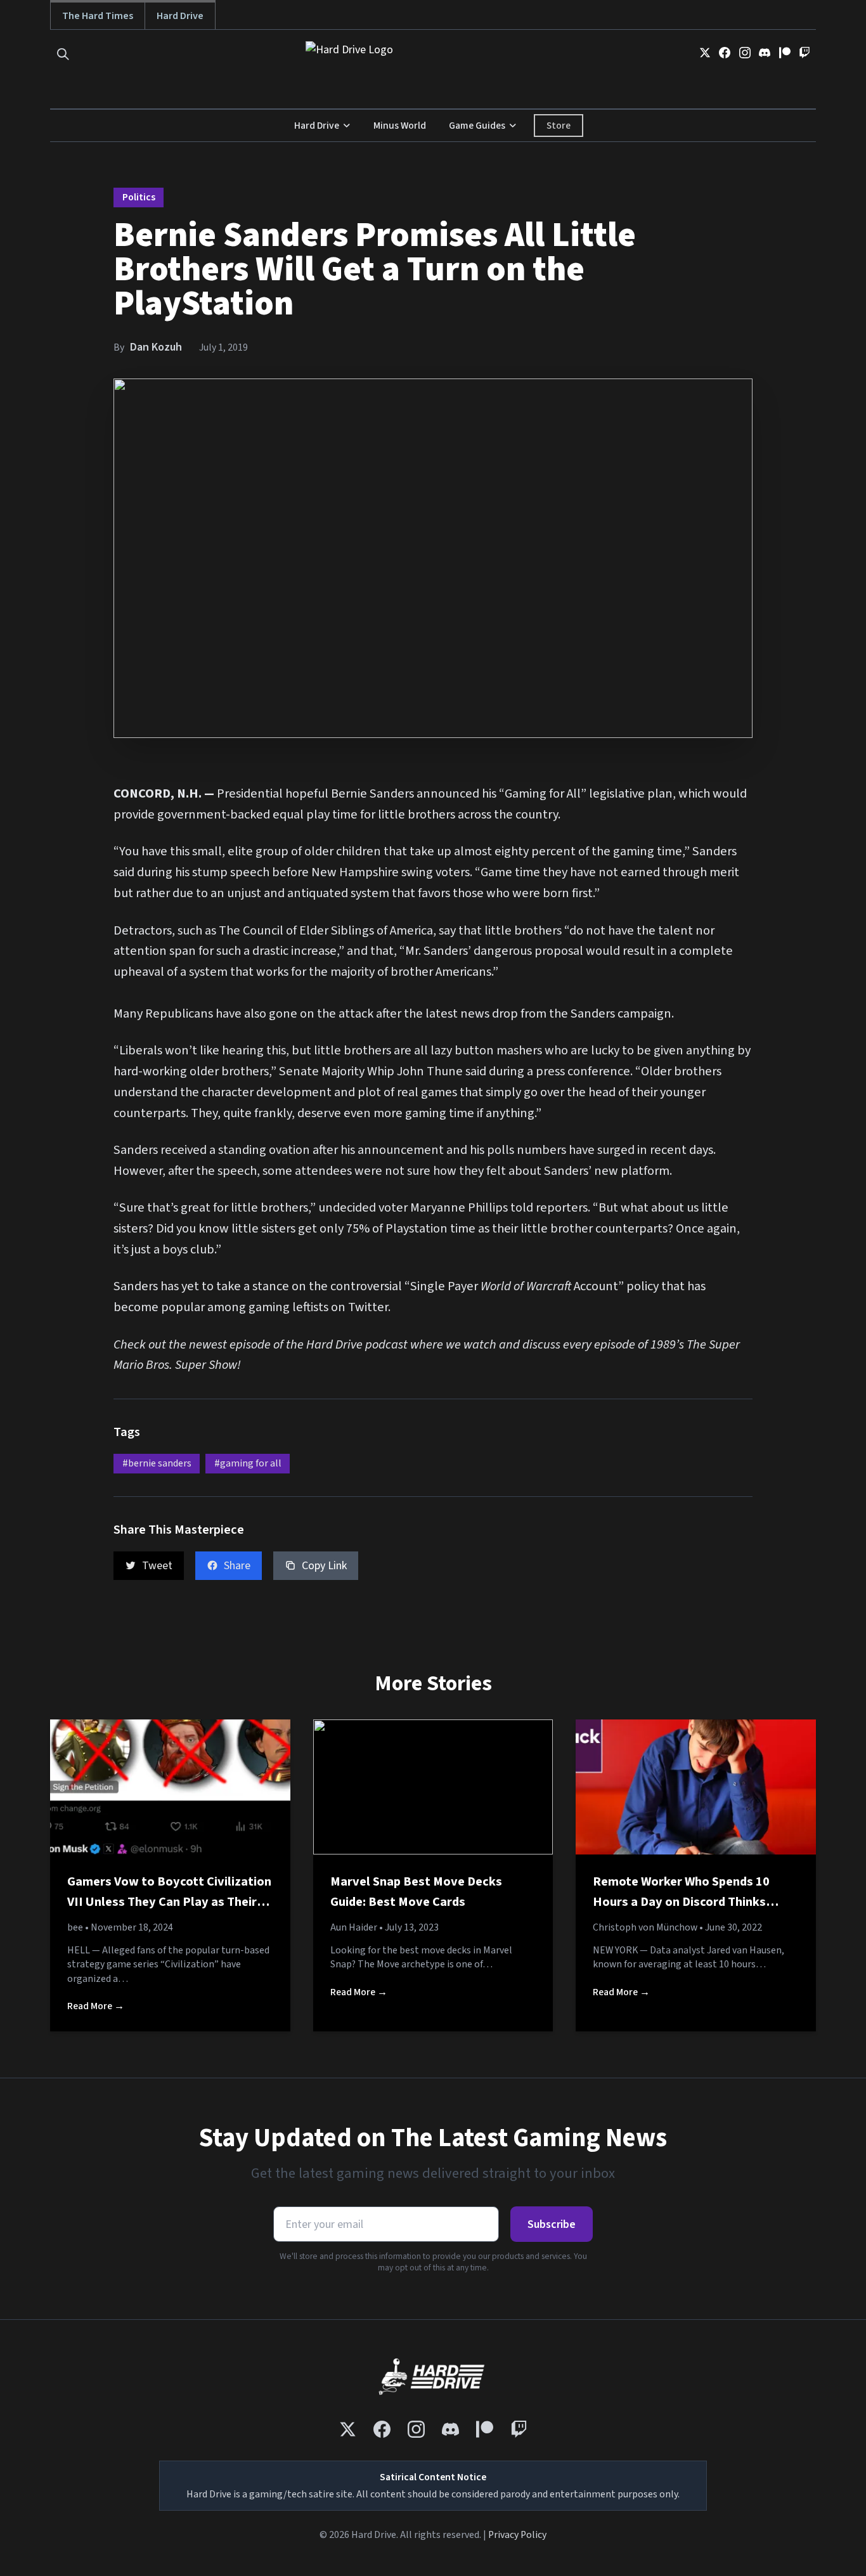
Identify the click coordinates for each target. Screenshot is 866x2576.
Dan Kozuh (156, 347)
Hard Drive (180, 16)
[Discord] (765, 53)
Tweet (157, 1566)
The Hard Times (98, 16)
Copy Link (324, 1566)
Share (237, 1566)
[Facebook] (725, 53)
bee (75, 1927)
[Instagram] (745, 53)
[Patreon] (785, 53)
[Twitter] (705, 53)
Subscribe (552, 2224)
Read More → (96, 2006)
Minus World (400, 126)
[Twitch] (805, 53)
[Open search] (63, 54)
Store (559, 126)
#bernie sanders (157, 1463)
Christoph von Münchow (645, 1927)
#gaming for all (248, 1463)
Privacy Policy (517, 2535)
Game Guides (477, 126)
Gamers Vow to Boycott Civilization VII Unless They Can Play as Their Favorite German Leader (169, 1901)
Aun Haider (354, 1927)
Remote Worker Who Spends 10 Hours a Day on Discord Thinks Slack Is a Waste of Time (681, 1901)
